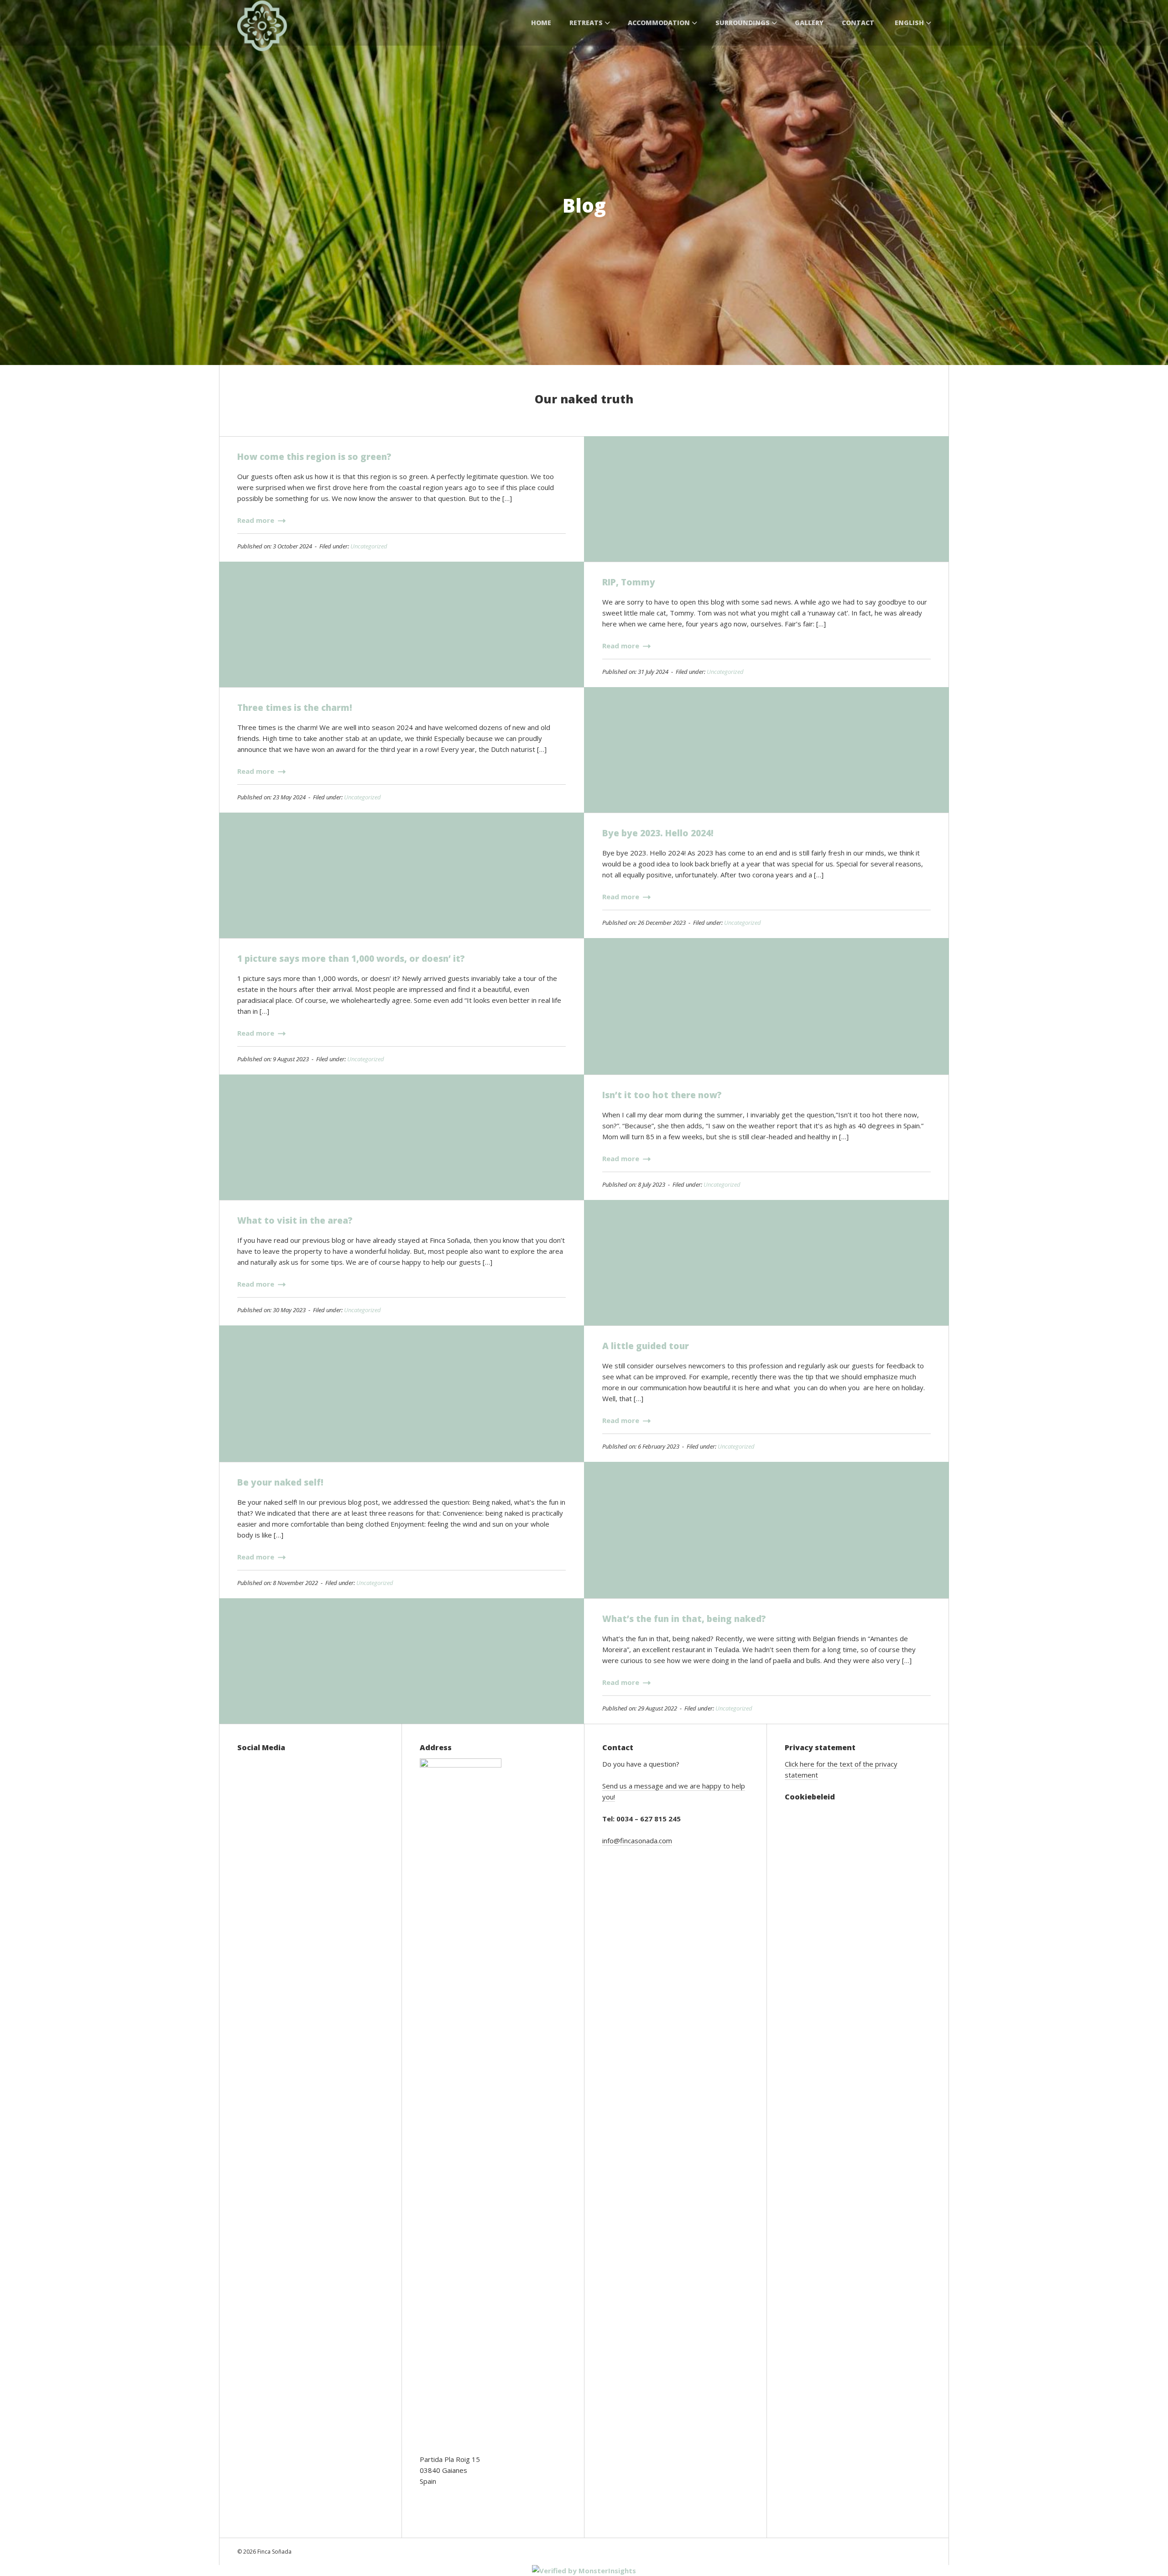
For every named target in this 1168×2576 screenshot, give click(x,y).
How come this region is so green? (314, 457)
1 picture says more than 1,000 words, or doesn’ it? (351, 959)
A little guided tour (646, 1346)
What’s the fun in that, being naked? (684, 1619)
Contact (858, 23)
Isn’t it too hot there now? (662, 1095)
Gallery (809, 23)
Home (541, 23)
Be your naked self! (280, 1482)
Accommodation (659, 23)
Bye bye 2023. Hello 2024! (658, 833)
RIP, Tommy (629, 582)
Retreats (586, 23)
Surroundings (743, 23)
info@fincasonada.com (637, 1841)
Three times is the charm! (295, 708)
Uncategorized (369, 546)
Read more (257, 520)
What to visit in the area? (295, 1220)
